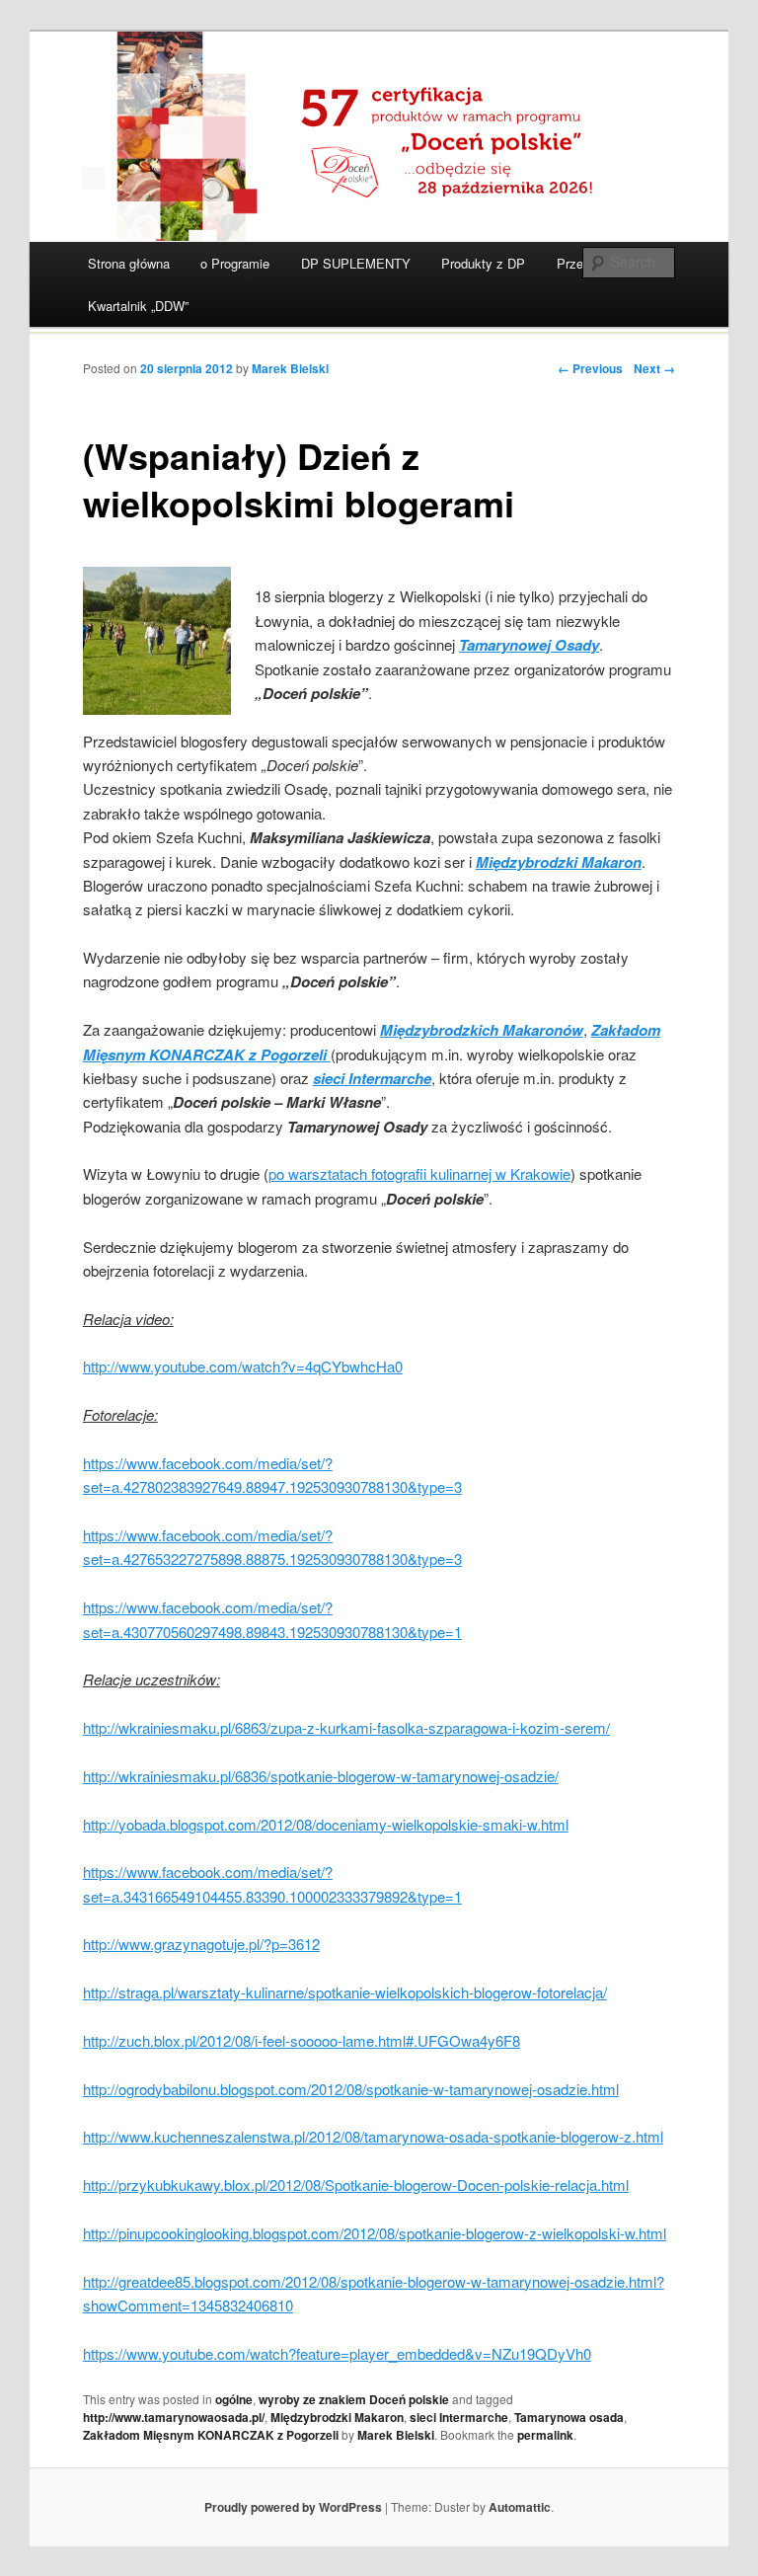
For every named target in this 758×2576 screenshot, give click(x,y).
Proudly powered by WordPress (293, 2507)
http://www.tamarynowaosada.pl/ (174, 2417)
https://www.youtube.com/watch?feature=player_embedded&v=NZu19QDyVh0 (337, 2353)
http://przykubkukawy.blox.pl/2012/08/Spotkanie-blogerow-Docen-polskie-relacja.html (356, 2185)
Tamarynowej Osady (529, 645)
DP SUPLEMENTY (356, 263)
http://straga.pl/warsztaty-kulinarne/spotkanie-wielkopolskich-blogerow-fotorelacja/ (345, 1992)
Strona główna (129, 263)
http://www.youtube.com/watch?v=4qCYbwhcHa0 (243, 1366)
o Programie (235, 263)
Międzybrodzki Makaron (337, 2417)
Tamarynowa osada (569, 2417)
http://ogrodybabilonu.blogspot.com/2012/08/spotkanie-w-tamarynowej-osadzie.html (351, 2089)
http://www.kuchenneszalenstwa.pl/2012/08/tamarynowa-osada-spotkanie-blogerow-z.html (373, 2136)
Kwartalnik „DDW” (138, 306)
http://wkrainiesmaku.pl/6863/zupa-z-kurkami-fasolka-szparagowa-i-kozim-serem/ (346, 1727)
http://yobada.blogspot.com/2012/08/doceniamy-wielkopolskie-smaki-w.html (326, 1824)
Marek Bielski (290, 368)
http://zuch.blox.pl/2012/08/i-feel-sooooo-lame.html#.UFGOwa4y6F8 (302, 2040)
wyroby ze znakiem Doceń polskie (354, 2399)
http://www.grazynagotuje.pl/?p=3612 (201, 1944)
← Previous (590, 368)
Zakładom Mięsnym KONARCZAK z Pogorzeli (211, 2435)
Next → (654, 368)
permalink (545, 2435)
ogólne (234, 2399)
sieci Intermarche (459, 2417)
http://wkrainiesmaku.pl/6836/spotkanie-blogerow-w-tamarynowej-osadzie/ (321, 1776)
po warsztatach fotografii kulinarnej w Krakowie (419, 1173)
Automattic (520, 2507)
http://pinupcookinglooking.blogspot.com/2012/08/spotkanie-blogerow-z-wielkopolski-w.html (375, 2233)
